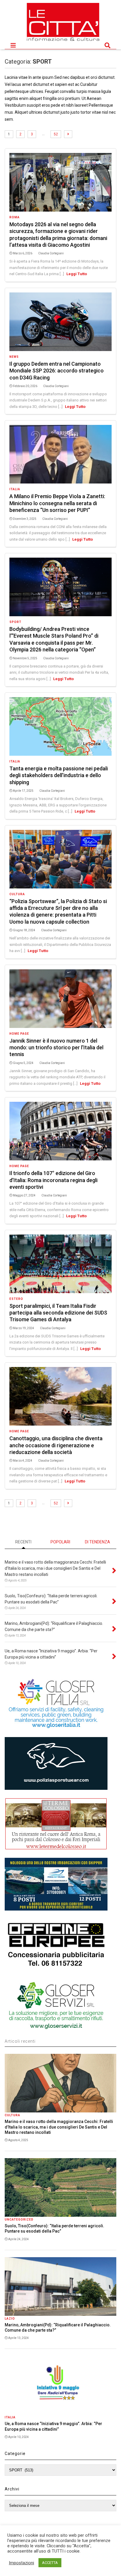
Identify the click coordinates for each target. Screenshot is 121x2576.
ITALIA (15, 489)
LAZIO (10, 2319)
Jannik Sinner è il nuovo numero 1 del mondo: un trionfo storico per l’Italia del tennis (56, 1048)
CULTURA (17, 894)
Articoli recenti (20, 2041)
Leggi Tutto (77, 274)
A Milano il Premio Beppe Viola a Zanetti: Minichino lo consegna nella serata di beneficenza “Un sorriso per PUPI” (57, 503)
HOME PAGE (19, 1034)
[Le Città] (63, 42)
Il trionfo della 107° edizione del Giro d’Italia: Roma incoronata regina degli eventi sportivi (53, 1180)
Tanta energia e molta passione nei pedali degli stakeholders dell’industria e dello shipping (59, 775)
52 (56, 134)
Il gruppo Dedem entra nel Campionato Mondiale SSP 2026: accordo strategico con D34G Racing (57, 371)
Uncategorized (19, 2220)
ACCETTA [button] (50, 2563)
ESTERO (16, 1299)
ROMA (15, 217)
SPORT (15, 622)
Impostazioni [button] (21, 2563)
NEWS (14, 357)
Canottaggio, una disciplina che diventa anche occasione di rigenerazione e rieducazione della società (56, 1445)
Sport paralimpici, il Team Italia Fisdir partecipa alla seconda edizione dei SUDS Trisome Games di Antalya (58, 1313)
